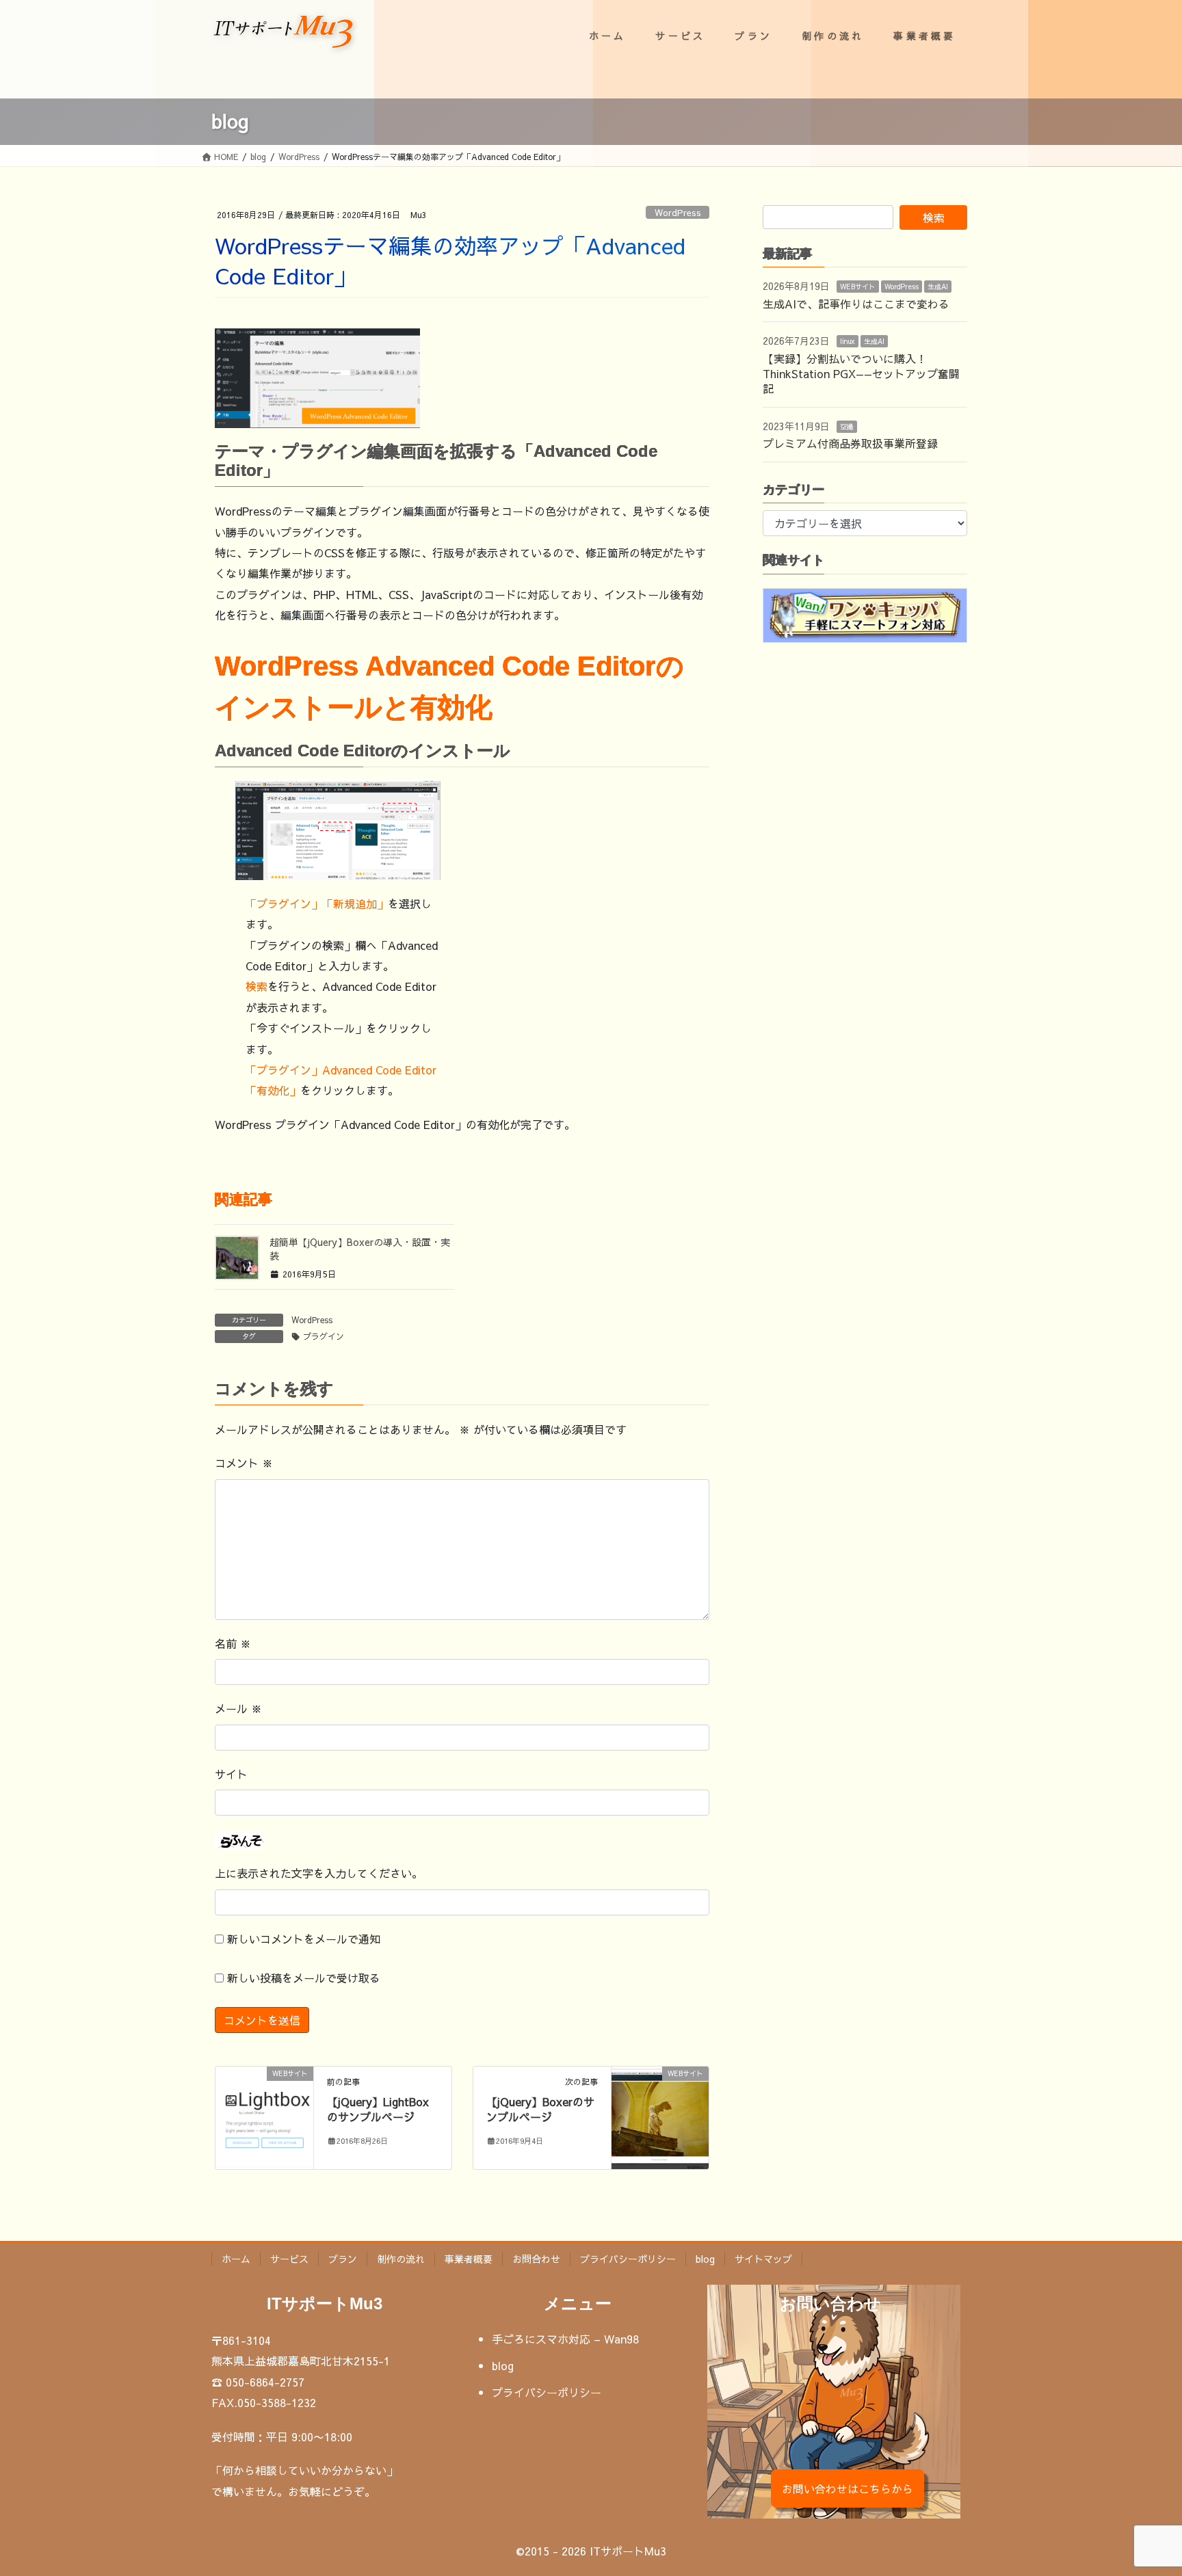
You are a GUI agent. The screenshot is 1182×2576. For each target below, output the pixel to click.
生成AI (938, 287)
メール (238, 1708)
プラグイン (324, 1336)
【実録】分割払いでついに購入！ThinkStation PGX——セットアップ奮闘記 (861, 374)
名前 (233, 1643)
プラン (343, 2259)
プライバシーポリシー (628, 2259)
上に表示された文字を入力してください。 (319, 1873)
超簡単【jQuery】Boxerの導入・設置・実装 (360, 1249)
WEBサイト (858, 287)
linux (848, 341)
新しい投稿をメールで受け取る (304, 1978)
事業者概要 (469, 2259)
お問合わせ (536, 2259)
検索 (257, 986)
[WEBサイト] (264, 2113)
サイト (231, 1774)
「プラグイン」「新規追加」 (317, 903)
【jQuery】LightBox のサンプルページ (378, 2109)
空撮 (847, 427)
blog (705, 2259)
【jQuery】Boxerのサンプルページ (540, 2109)
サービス (289, 2259)
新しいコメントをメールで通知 (304, 1939)
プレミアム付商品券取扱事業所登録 (850, 443)
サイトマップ (763, 2259)
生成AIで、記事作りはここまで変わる (856, 304)
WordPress (678, 212)
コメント (244, 1463)
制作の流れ (401, 2259)
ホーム (236, 2259)
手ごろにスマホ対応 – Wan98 (565, 2339)
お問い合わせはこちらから (848, 2488)
